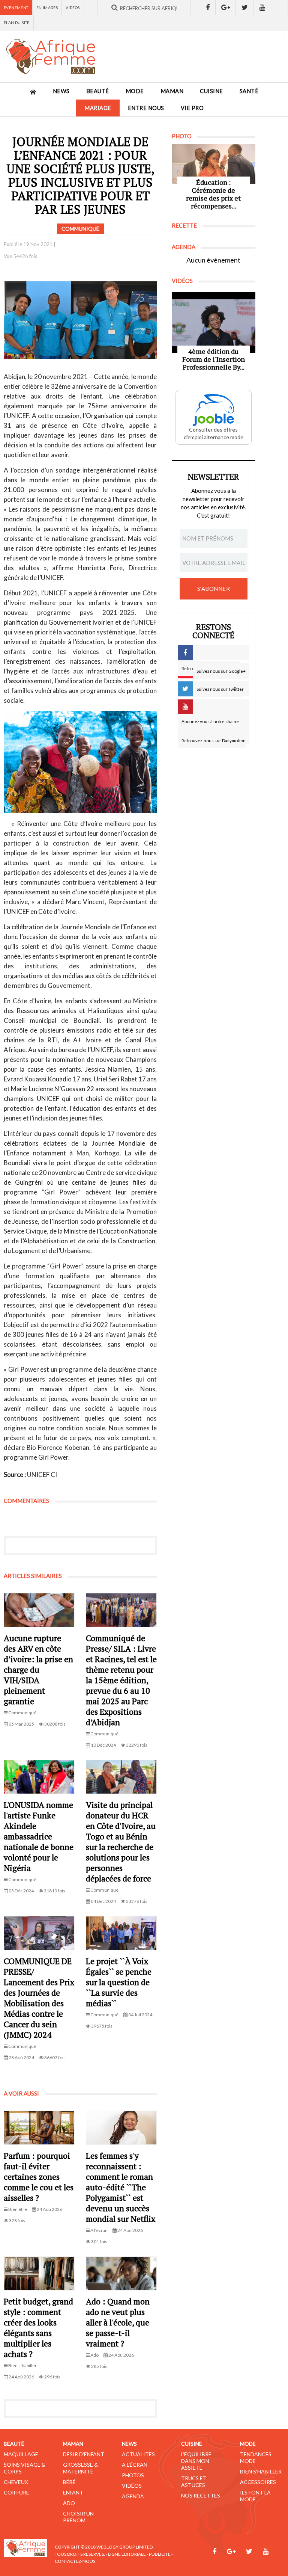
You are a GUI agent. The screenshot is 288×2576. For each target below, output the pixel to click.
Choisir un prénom (78, 2517)
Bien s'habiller (261, 2471)
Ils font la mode (255, 2496)
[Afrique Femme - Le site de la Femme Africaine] (51, 56)
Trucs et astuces (194, 2482)
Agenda (133, 2496)
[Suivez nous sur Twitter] (245, 8)
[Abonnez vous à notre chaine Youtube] (262, 8)
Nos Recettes (201, 2495)
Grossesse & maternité (80, 2468)
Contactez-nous (75, 2561)
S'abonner (214, 589)
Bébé (69, 2482)
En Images (47, 8)
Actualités (138, 2454)
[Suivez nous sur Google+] (226, 8)
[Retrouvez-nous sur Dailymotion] (280, 8)
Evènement (16, 8)
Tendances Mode (256, 2457)
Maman (172, 91)
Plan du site (17, 23)
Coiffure (16, 2492)
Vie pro (192, 108)
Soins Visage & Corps (25, 2468)
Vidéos (73, 8)
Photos (133, 2475)
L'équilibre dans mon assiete (196, 2461)
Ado (69, 2503)
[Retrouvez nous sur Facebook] (208, 8)
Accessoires (258, 2482)
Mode (135, 91)
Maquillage (21, 2454)
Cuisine (211, 91)
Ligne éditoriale (127, 2554)
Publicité (160, 2554)
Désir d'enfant (84, 2454)
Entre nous (146, 108)
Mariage (98, 108)
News (61, 91)
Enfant (73, 2492)
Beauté (98, 91)
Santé (249, 91)
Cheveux (16, 2482)
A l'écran (135, 2465)
